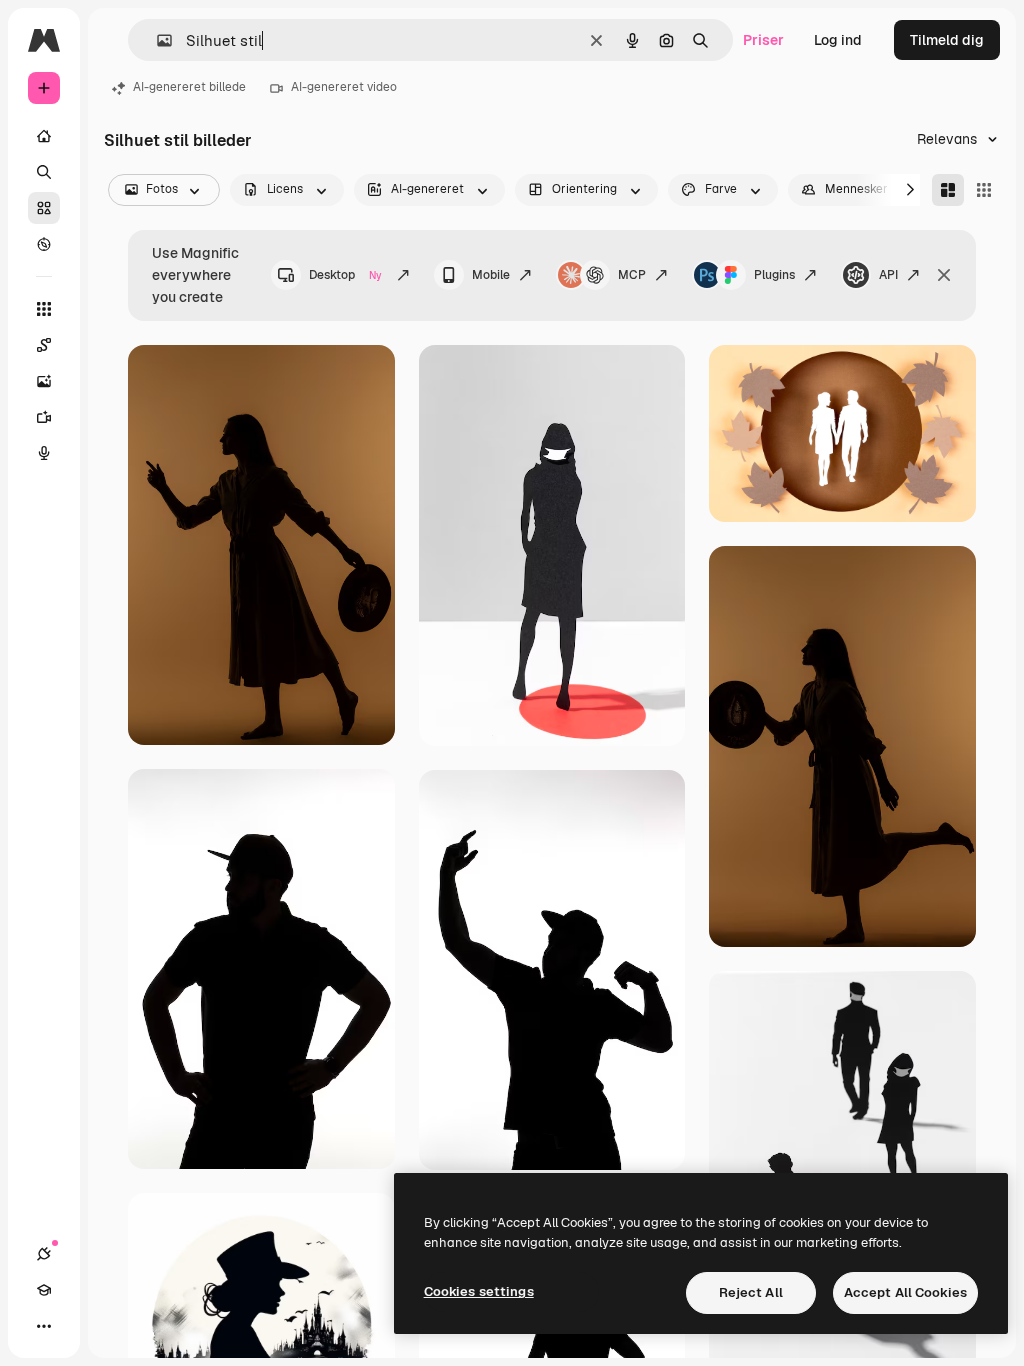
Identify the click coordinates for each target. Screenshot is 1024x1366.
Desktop (345, 275)
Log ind (838, 40)
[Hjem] (44, 136)
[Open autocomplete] (156, 40)
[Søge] (44, 172)
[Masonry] (948, 190)
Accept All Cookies (905, 1292)
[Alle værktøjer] (44, 309)
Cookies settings (479, 1291)
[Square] (984, 190)
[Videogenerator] (44, 417)
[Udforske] (44, 244)
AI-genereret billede (189, 87)
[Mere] (44, 1326)
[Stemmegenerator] (44, 453)
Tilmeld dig (947, 40)
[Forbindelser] (44, 1254)
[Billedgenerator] (44, 381)
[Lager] (44, 208)
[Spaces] (44, 345)
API (888, 275)
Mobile (491, 275)
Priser (763, 40)
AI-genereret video (344, 87)
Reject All (751, 1292)
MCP (632, 275)
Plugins (774, 275)
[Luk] (944, 275)
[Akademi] (44, 1290)
